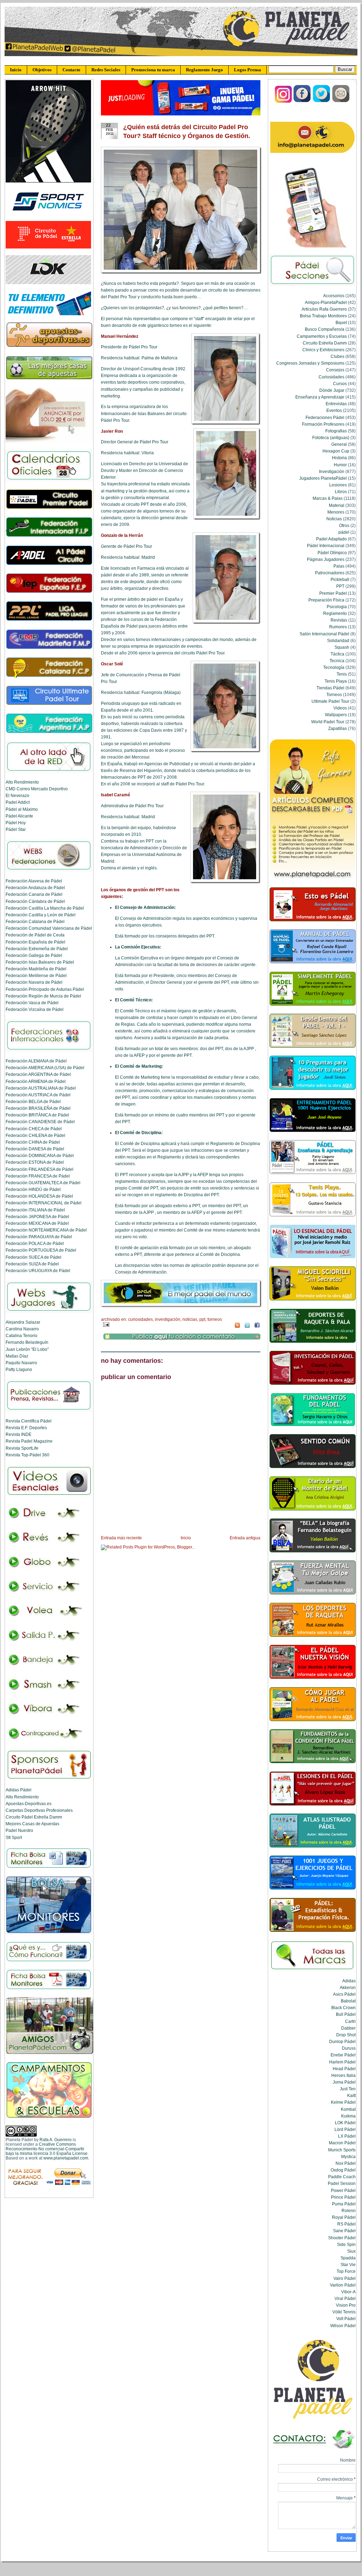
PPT (202, 1319)
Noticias (190, 1319)
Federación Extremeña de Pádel (37, 949)
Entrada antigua (245, 1538)
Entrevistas (336, 404)
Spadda (348, 2258)
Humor (340, 465)
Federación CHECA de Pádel (34, 1129)
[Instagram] (283, 101)
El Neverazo (17, 795)
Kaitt (351, 2095)
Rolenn (349, 2210)
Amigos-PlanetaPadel (326, 302)
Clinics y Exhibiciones (323, 350)
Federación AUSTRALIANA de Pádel (41, 1088)
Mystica (348, 2156)
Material (337, 505)
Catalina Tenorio (22, 1335)
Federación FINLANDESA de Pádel (40, 1169)
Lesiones (338, 485)
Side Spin (346, 2244)
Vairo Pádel (345, 2278)
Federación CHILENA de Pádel (35, 1135)
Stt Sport (14, 1837)
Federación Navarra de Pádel (34, 982)
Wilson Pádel (343, 2326)
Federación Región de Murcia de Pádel (43, 996)
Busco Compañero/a (325, 329)
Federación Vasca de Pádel (32, 1003)
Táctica (337, 654)
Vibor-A (348, 2292)
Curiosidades (140, 1319)
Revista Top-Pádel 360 (28, 1455)
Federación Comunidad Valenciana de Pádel (49, 928)
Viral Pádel (345, 2298)
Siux (351, 2251)
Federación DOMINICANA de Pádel (40, 1155)
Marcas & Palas (328, 498)
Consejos (335, 370)
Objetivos (42, 70)
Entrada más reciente (121, 1538)
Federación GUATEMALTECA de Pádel (43, 1183)
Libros (341, 492)
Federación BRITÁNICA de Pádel (37, 1115)
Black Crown (343, 2008)
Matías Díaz (17, 1356)
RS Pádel (346, 2224)
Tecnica (337, 661)
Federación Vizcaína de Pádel (35, 1009)
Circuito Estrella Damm (325, 343)
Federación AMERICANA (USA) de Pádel (45, 1068)
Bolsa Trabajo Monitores (323, 316)
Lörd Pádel (345, 2129)
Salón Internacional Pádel (324, 634)
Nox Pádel (346, 2163)
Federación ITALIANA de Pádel (35, 1210)
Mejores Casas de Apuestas (32, 1824)
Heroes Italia (343, 2075)
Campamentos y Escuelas (322, 336)
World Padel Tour (328, 722)
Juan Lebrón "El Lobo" (27, 1349)
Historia (339, 458)
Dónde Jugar (332, 390)
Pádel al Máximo (22, 809)
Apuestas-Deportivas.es (29, 1804)
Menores (336, 512)
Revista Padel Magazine (29, 1441)
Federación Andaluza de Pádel (35, 888)
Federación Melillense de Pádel (36, 975)
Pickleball (340, 579)
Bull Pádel (346, 2014)
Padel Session (342, 2183)
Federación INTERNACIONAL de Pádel (44, 1203)
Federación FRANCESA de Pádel (38, 1176)
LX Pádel (347, 2136)
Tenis (342, 674)
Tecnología (334, 667)
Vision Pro (346, 2305)
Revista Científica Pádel (29, 1421)
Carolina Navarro (22, 1329)
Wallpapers (336, 715)
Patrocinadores (330, 573)
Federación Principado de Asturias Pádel (45, 989)
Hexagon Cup (336, 451)
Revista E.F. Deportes (26, 1428)
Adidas (349, 1981)
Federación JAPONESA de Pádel (37, 1217)
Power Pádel (343, 2190)
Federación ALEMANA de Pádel (36, 1061)
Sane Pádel (344, 2231)
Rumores (338, 627)
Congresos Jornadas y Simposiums (310, 363)
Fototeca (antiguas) (331, 438)
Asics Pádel (344, 1994)
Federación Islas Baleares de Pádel (40, 962)
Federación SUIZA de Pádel (32, 1264)
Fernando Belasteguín (27, 1342)
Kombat (348, 2109)
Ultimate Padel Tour (330, 701)
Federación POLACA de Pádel (35, 1243)
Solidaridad (338, 640)
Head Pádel (344, 2069)
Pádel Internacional (326, 546)
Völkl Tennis (344, 2312)
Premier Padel (333, 593)
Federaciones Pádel (325, 417)
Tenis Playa (336, 681)
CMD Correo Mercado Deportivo (37, 789)
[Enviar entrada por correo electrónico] (105, 1324)
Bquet (341, 322)
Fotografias (336, 431)
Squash (342, 647)
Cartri (350, 2021)
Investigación (168, 1319)
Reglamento (335, 613)
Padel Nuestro (19, 1830)
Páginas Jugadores (326, 559)
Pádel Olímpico (332, 553)
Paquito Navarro (21, 1363)
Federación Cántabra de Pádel (35, 901)
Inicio (16, 70)
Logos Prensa (248, 70)
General (339, 444)
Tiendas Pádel (330, 688)
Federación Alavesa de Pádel (34, 881)
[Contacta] (341, 101)
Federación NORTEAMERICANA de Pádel (46, 1230)
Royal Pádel (344, 2217)
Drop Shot (346, 2035)
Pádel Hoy (16, 823)
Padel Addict (18, 802)
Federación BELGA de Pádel (33, 1101)
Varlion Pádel (343, 2285)
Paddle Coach (342, 2177)
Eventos (334, 410)
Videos (340, 708)
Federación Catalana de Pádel (35, 921)
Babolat (348, 2001)
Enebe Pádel (343, 2055)
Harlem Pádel (342, 2062)
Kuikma (348, 2116)
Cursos (340, 384)
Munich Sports (342, 2150)
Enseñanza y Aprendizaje (320, 397)
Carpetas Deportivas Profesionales (39, 1810)
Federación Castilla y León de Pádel (41, 915)
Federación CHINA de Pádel (33, 1142)
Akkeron (348, 1987)
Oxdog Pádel (343, 2170)
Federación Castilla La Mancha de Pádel (45, 908)
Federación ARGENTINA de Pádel (38, 1074)
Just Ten (348, 2089)
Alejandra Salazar (23, 1322)
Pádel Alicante (19, 816)
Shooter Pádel (342, 2238)
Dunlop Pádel (342, 2041)
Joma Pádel (344, 2082)
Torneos (215, 1319)
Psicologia (337, 607)
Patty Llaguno (19, 1369)
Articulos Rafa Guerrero (324, 309)
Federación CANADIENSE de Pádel (40, 1122)
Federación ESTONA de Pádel (35, 1162)
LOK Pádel (345, 2123)
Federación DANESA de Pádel (35, 1149)
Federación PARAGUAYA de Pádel (39, 1237)
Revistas (339, 620)
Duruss (349, 2048)
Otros (344, 525)
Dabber (348, 2028)
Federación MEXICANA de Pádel (37, 1223)
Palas (339, 566)
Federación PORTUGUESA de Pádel (41, 1250)
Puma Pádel (344, 2204)
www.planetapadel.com (66, 2158)
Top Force (346, 2271)
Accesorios (334, 296)
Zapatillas (337, 728)
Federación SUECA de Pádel (34, 1257)
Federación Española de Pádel (35, 942)
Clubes (337, 356)
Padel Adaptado (331, 539)
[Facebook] (303, 101)
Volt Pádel (346, 2319)
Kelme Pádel (343, 2102)
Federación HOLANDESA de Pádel (39, 1196)
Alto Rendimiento (22, 782)
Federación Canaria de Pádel (34, 894)
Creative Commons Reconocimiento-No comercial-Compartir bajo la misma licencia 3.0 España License (47, 2149)
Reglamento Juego (204, 70)
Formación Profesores (323, 424)
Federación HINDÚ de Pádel (33, 1189)
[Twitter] (322, 101)
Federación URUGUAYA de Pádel (38, 1271)
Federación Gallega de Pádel (34, 955)
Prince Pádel (343, 2197)
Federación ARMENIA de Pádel (36, 1081)
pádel (344, 532)
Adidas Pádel (19, 1790)
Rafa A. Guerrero (56, 2140)
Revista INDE (19, 1434)
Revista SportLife (22, 1448)
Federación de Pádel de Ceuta (35, 935)
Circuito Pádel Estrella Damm (34, 1817)
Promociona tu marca (153, 70)
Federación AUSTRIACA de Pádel (38, 1095)
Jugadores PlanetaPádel (323, 478)
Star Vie (348, 2265)
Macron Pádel (342, 2143)
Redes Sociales (106, 70)
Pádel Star (16, 829)
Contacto (71, 70)
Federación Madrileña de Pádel (36, 969)
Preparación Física (326, 600)
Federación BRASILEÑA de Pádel (38, 1108)
